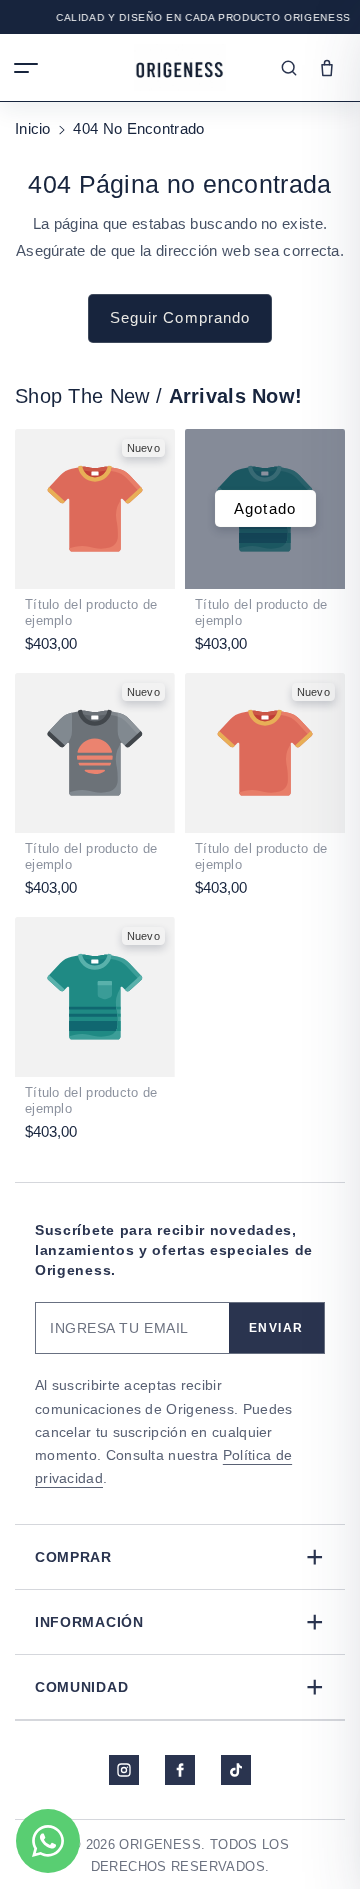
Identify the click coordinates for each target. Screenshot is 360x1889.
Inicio (33, 128)
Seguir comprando (180, 317)
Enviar (276, 1328)
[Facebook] (180, 1770)
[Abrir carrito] (327, 68)
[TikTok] (236, 1770)
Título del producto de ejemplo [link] (91, 613)
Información (180, 1621)
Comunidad (180, 1686)
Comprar (180, 1556)
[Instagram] (124, 1770)
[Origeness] (180, 68)
